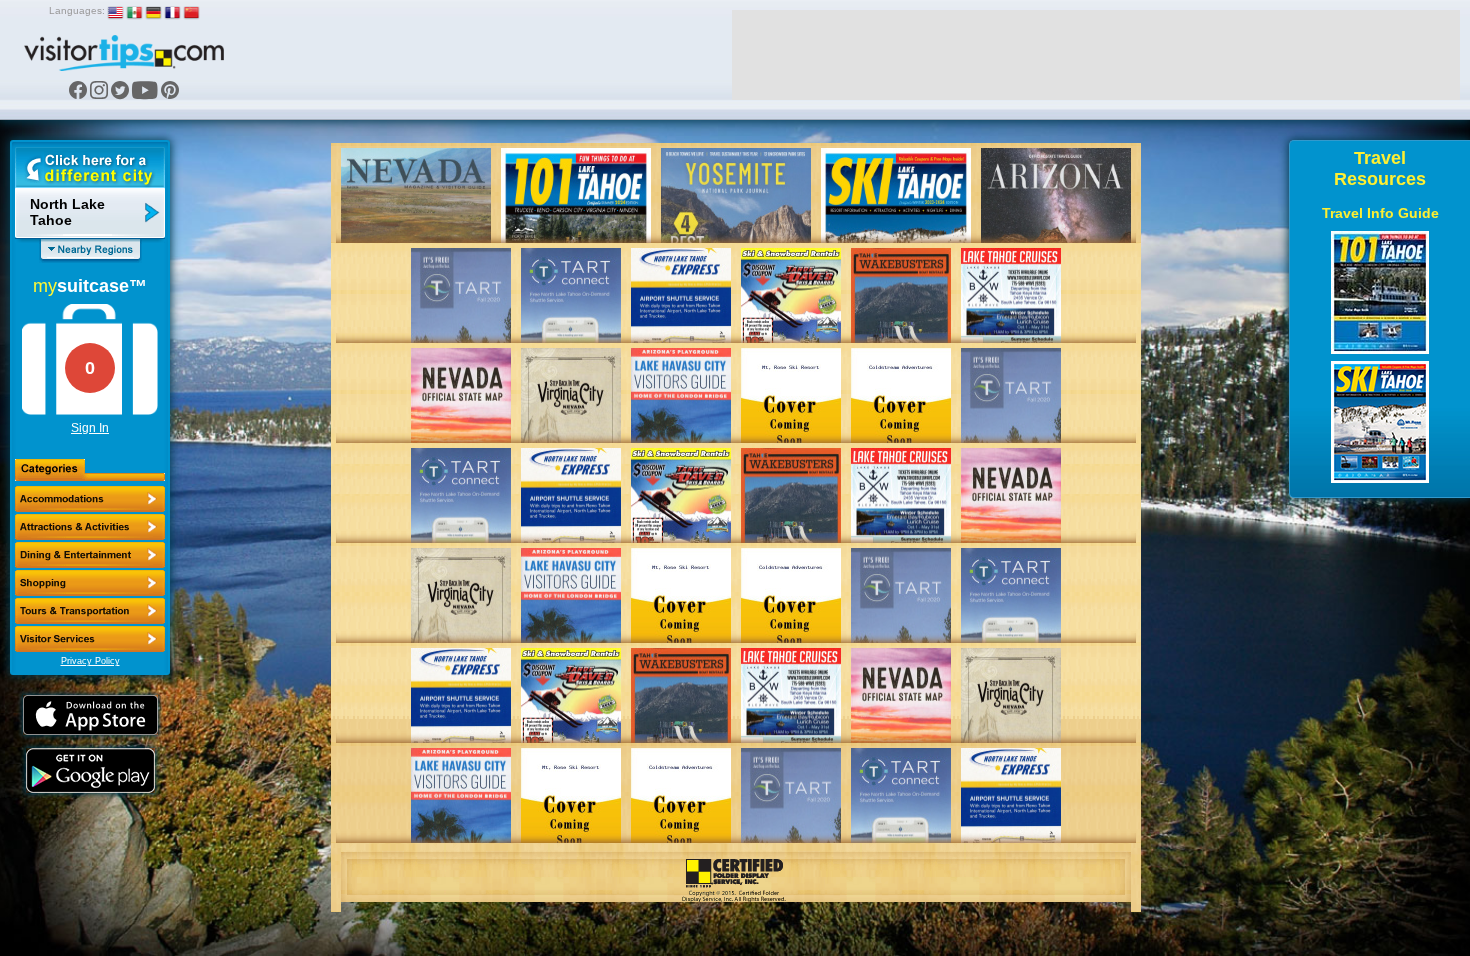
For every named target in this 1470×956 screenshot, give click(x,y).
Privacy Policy (90, 661)
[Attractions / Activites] (90, 527)
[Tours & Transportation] (90, 611)
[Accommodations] (90, 499)
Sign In (90, 428)
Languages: (77, 10)
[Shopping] (90, 583)
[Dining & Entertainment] (90, 555)
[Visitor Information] (90, 639)
